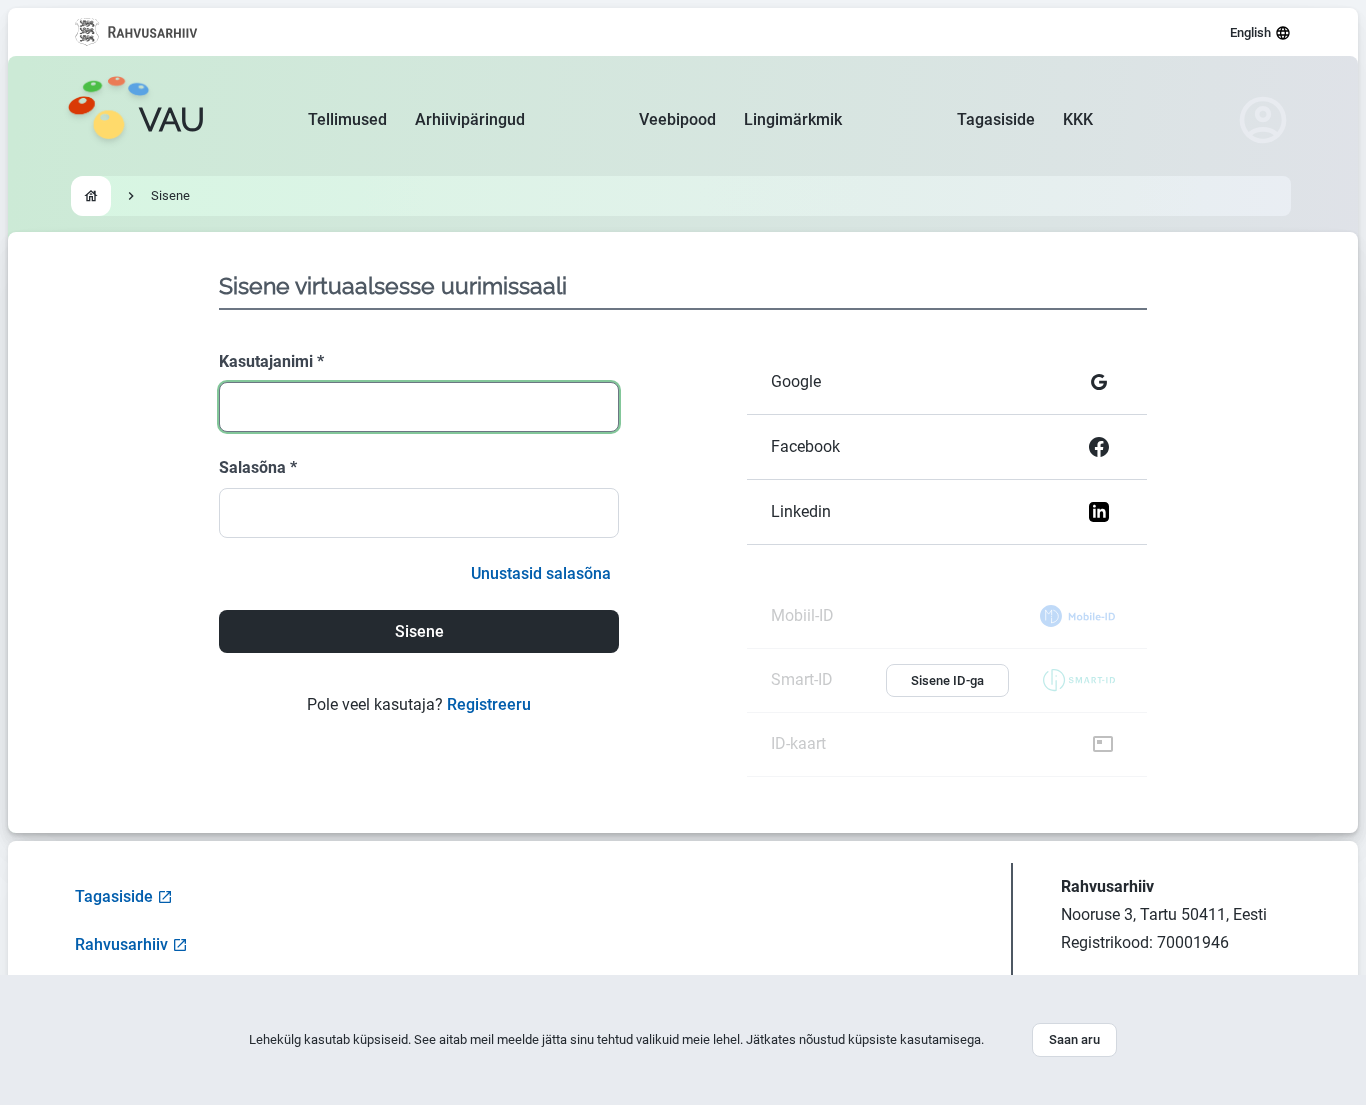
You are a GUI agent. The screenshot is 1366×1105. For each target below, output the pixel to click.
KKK (1078, 119)
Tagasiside (996, 119)
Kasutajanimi (271, 361)
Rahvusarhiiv (121, 944)
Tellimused (347, 119)
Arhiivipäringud (470, 119)
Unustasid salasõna (541, 573)
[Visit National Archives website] (136, 32)
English (1250, 32)
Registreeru (489, 704)
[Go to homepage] (91, 196)
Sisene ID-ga (947, 680)
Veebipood (677, 119)
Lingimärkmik (793, 119)
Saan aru (1074, 1039)
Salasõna (258, 467)
